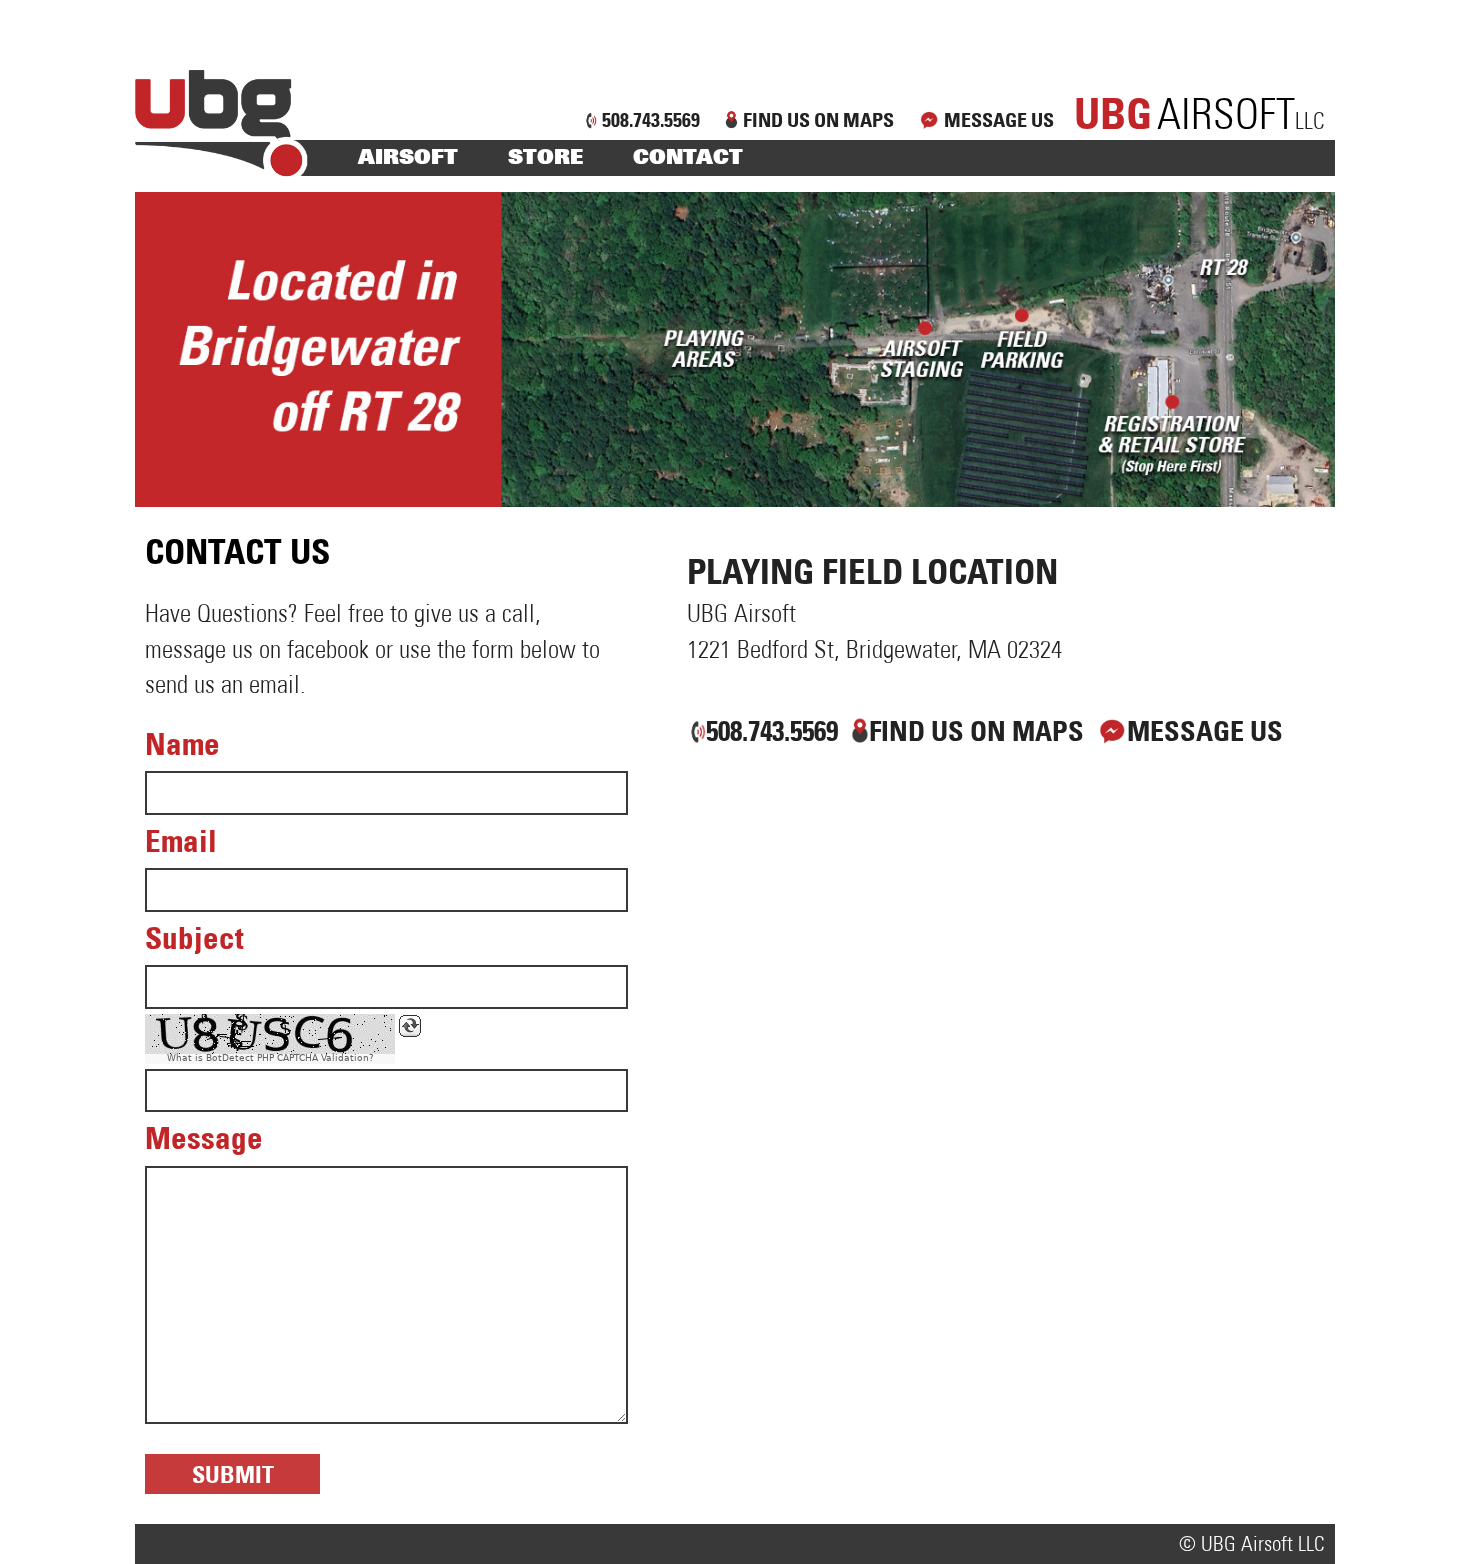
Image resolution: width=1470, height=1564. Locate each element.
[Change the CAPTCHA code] (410, 1026)
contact (688, 156)
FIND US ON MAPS (818, 120)
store (545, 156)
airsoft (408, 156)
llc (1199, 121)
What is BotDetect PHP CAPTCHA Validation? (270, 1058)
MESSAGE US (999, 120)
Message (204, 1138)
